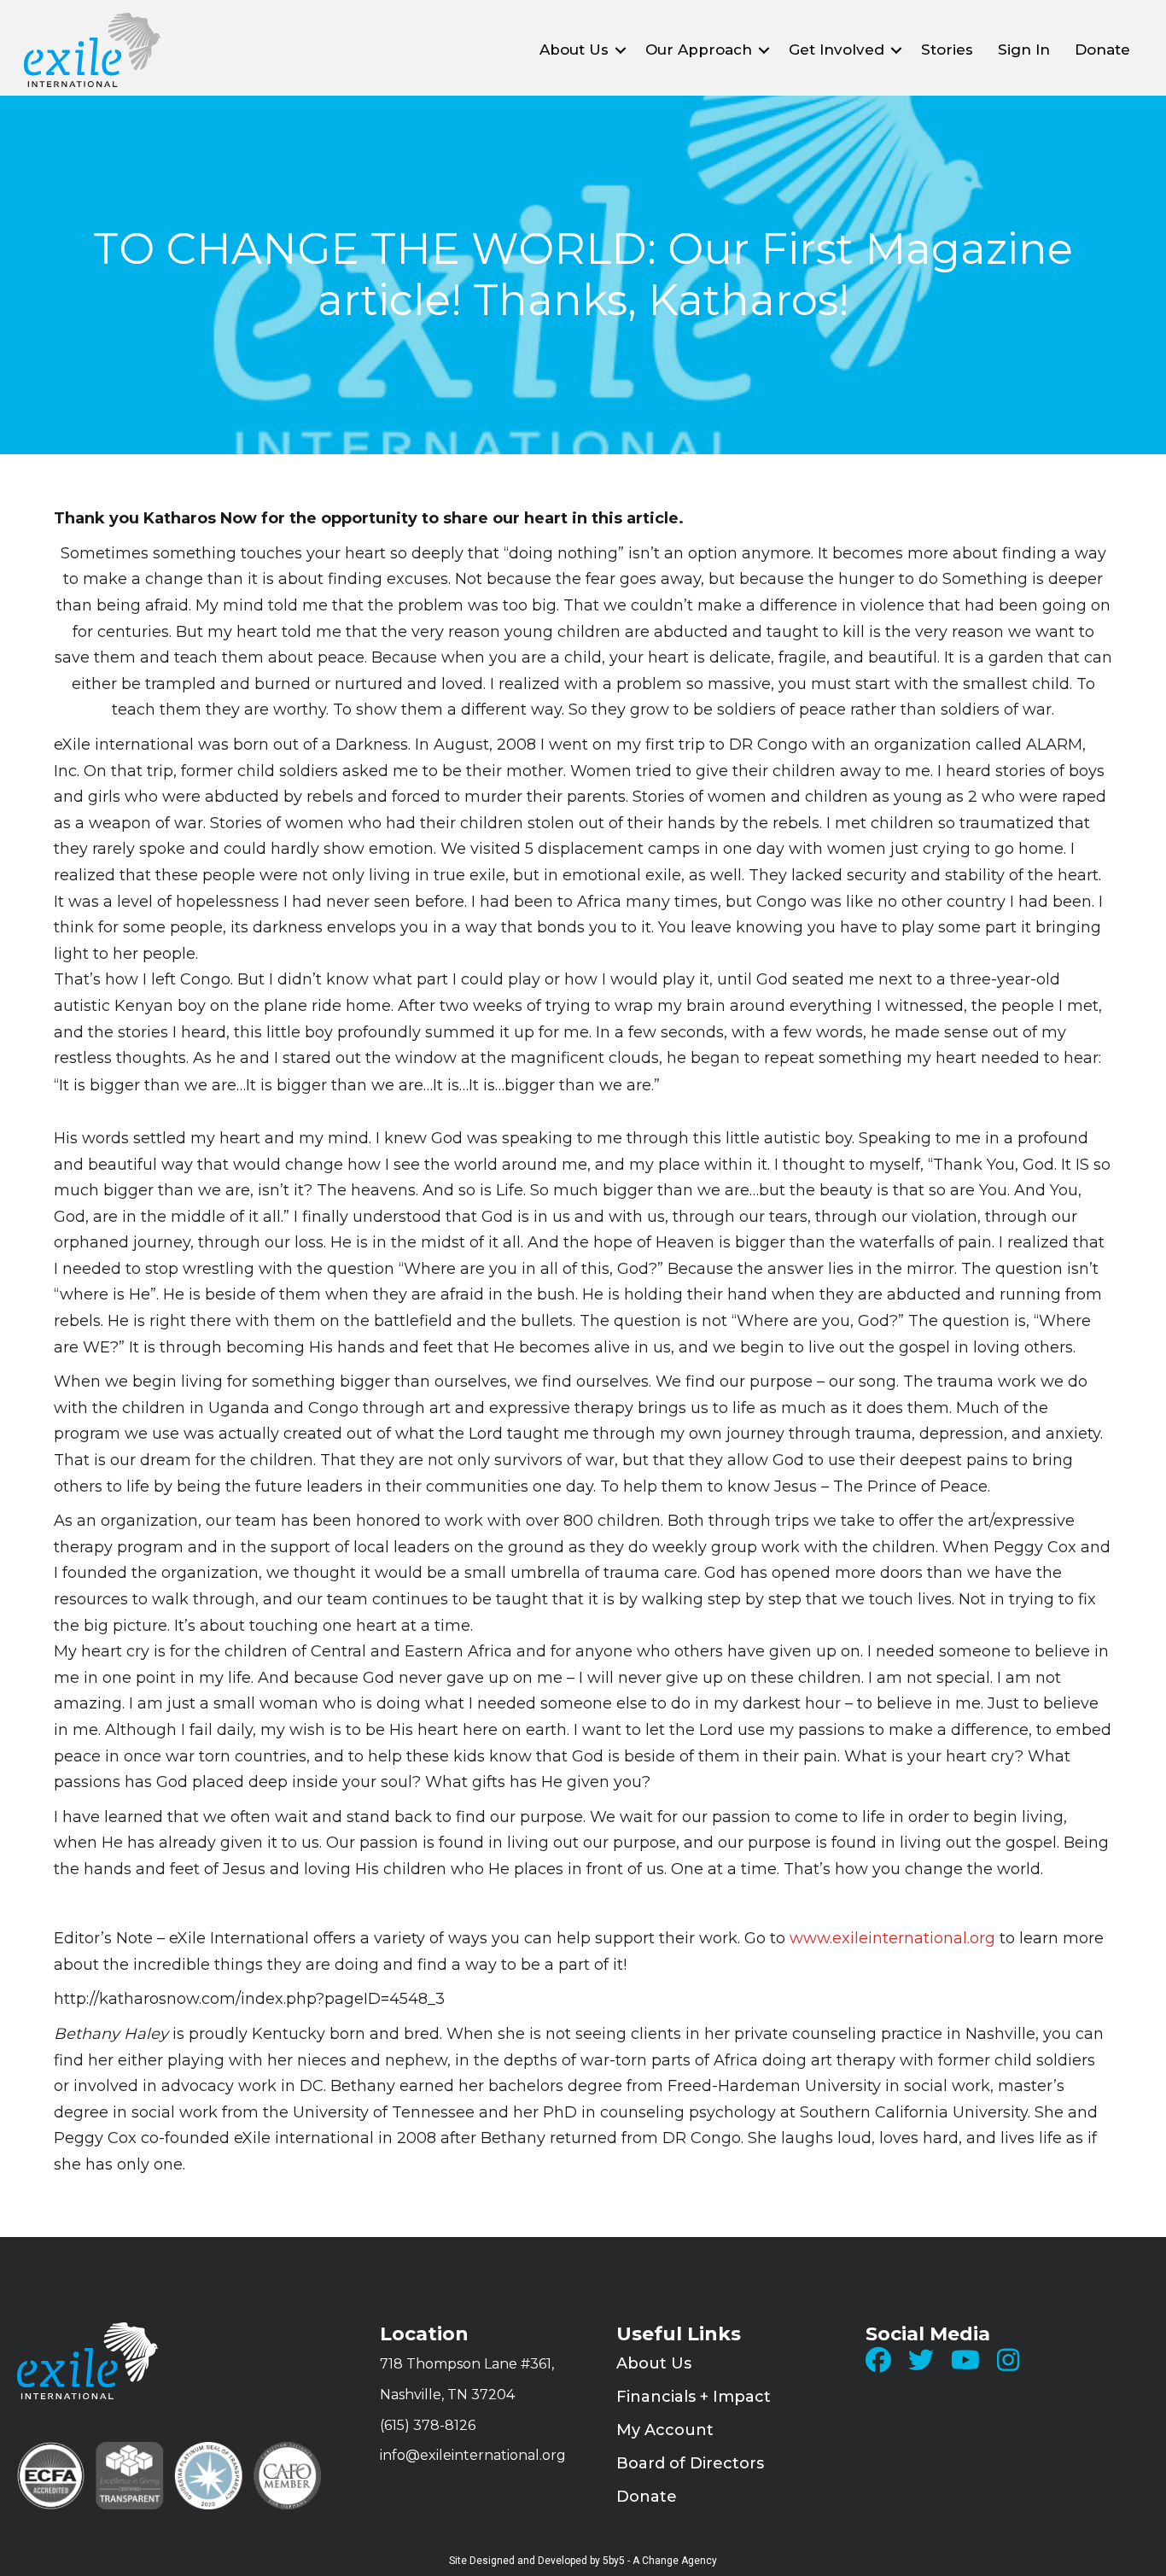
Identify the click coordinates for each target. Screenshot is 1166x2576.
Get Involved (837, 50)
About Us (574, 50)
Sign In (1024, 50)
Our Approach (699, 50)
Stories (947, 50)
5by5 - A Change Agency (660, 2561)
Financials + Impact (694, 2397)
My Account (665, 2430)
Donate (1102, 50)
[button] (621, 50)
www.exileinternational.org (892, 1938)
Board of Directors (690, 2463)
